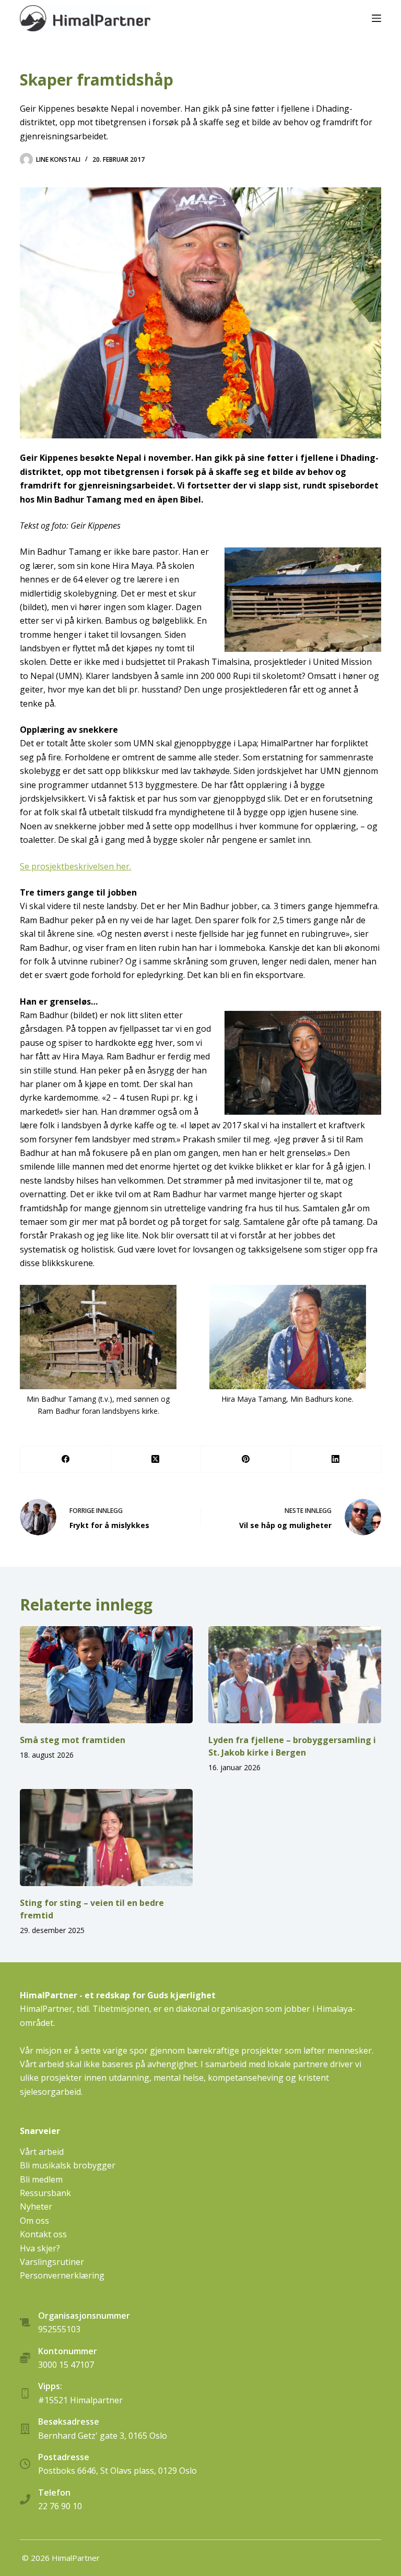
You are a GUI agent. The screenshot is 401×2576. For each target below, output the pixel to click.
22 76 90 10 (60, 2506)
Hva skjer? (40, 2248)
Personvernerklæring (62, 2275)
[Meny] (376, 18)
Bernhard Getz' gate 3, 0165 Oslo (103, 2436)
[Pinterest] (246, 1459)
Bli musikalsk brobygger (68, 2165)
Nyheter (36, 2207)
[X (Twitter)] (156, 1459)
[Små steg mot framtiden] (106, 1675)
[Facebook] (66, 1459)
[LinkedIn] (336, 1459)
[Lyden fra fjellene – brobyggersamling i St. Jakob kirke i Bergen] (295, 1675)
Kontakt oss (43, 2234)
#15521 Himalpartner (80, 2400)
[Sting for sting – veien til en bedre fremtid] (106, 1838)
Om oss (34, 2221)
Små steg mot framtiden (73, 1740)
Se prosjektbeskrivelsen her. (75, 866)
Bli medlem (41, 2179)
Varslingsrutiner (52, 2262)
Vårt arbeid (42, 2152)
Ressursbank (45, 2193)
